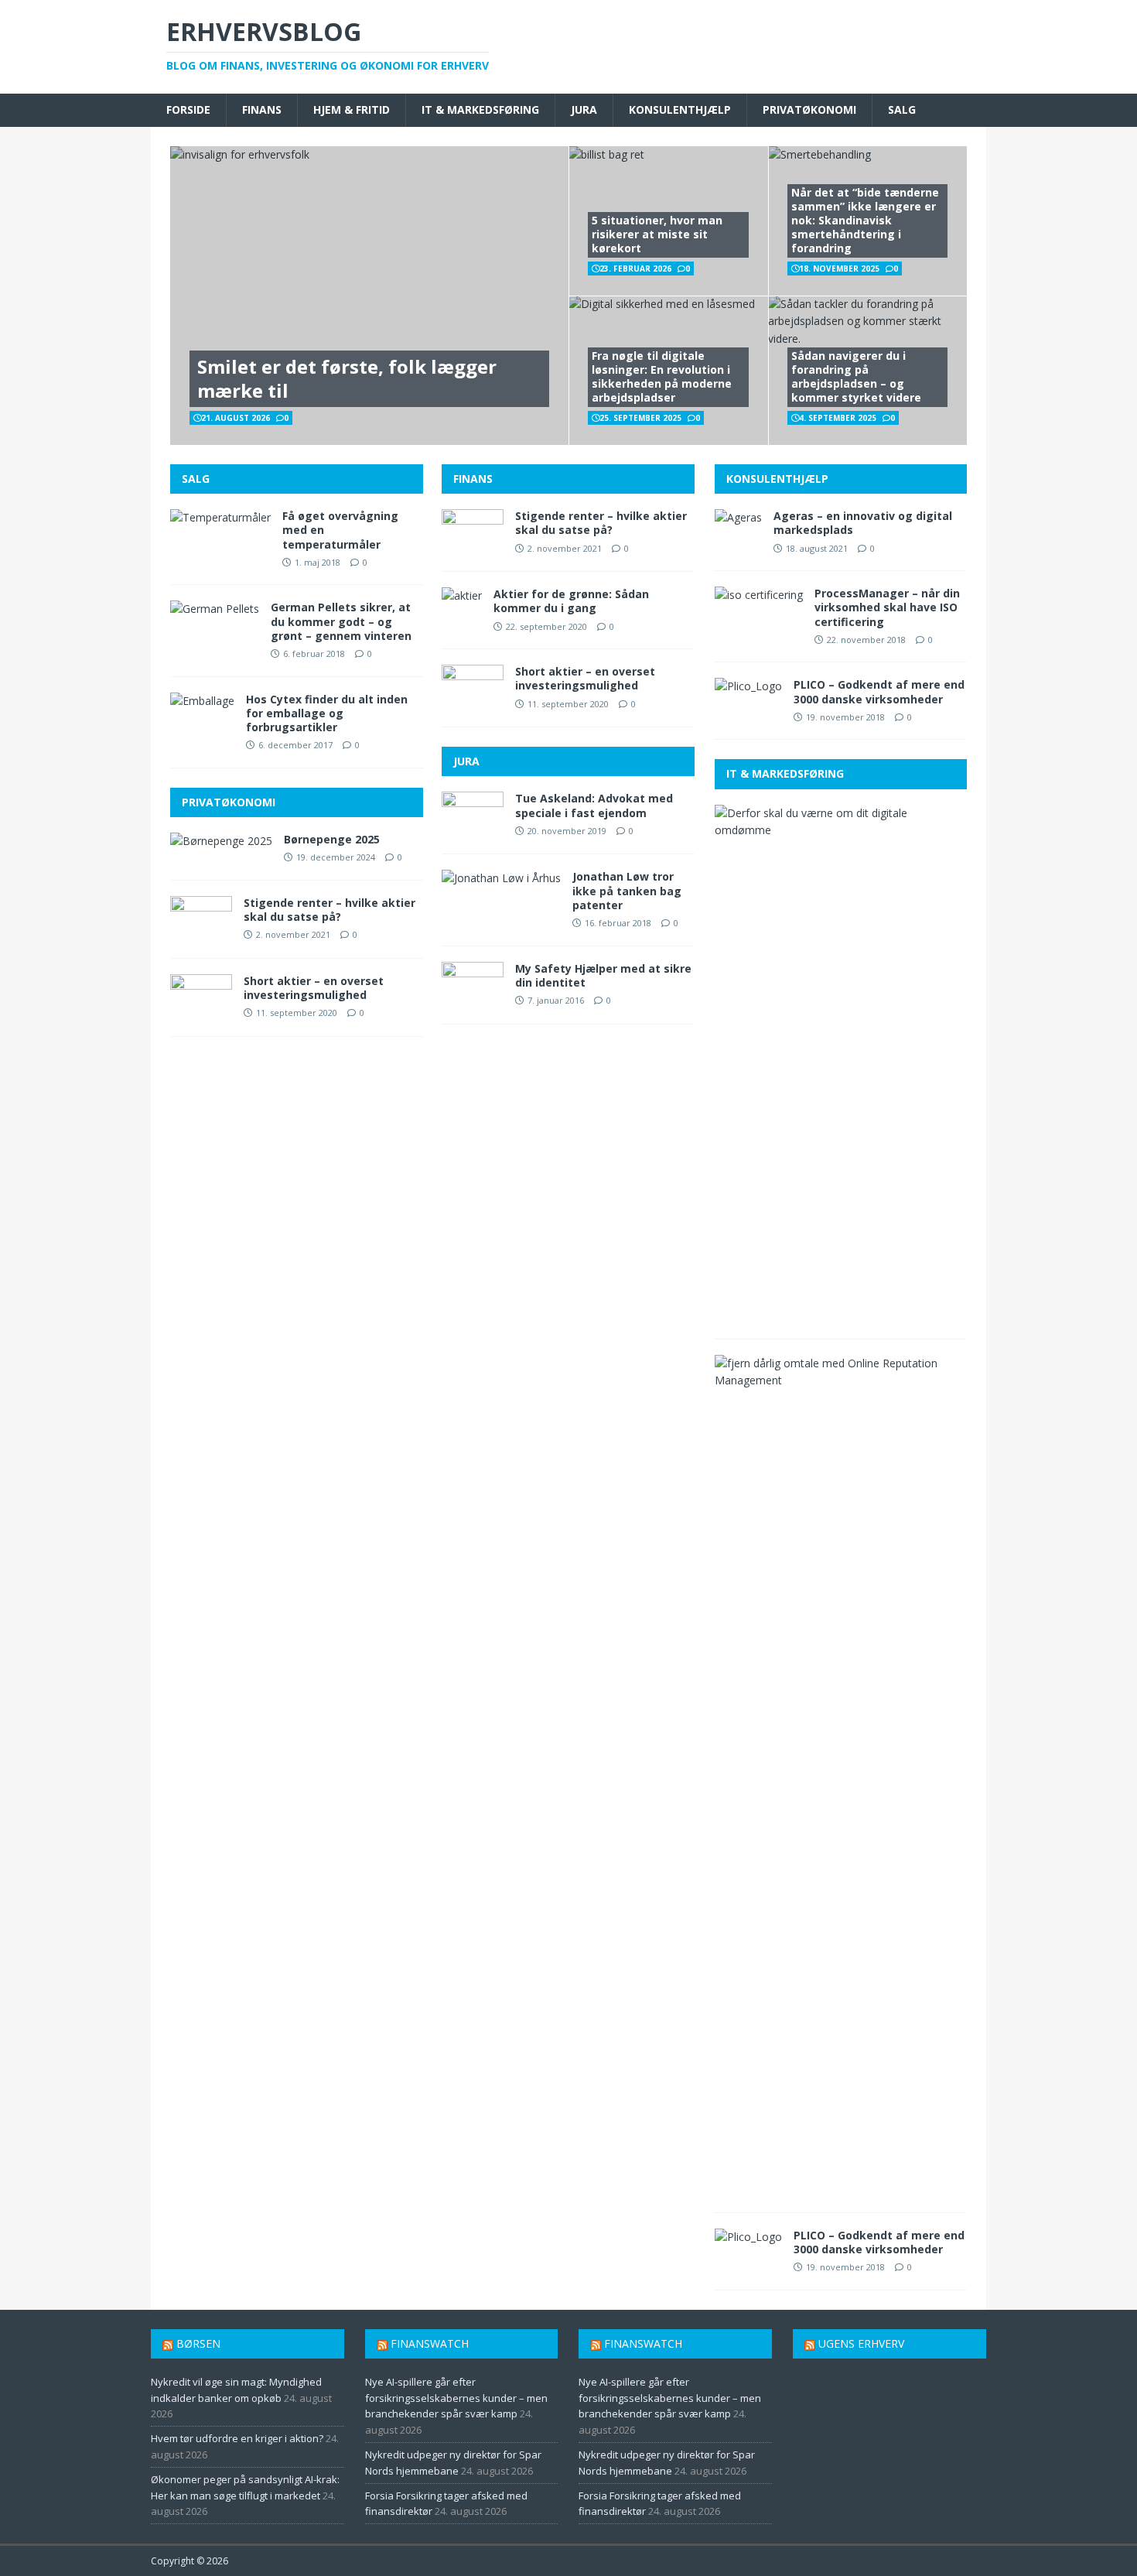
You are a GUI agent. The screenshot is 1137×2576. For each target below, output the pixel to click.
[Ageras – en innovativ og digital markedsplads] (738, 517)
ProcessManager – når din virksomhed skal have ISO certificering (887, 607)
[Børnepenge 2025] (221, 841)
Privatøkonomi (809, 109)
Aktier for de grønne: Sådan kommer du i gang (571, 601)
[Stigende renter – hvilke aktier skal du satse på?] (201, 933)
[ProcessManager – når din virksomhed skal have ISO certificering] (759, 595)
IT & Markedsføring (480, 109)
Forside (188, 109)
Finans (262, 109)
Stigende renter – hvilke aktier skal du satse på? (329, 910)
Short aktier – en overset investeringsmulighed (314, 988)
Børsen (198, 2343)
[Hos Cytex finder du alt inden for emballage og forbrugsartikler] (202, 701)
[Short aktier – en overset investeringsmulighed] (201, 1011)
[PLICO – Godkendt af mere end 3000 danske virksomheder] (748, 686)
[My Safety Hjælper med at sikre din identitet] (473, 999)
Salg (902, 109)
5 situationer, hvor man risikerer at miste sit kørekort (657, 234)
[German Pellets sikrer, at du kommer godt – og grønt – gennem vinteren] (215, 609)
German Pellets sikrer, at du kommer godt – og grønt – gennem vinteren (341, 621)
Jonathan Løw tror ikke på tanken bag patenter (627, 890)
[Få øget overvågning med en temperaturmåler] (220, 517)
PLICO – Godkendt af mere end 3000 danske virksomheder (879, 691)
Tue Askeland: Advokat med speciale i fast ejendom (594, 805)
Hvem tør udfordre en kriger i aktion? (237, 2438)
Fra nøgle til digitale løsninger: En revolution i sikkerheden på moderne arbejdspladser (662, 377)
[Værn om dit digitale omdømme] (835, 830)
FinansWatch (430, 2343)
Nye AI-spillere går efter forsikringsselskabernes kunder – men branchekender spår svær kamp (456, 2398)
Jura (584, 109)
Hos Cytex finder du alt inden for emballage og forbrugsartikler (327, 713)
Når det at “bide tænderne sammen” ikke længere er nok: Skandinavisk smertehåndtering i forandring (865, 221)
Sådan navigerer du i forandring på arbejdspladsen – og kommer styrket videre (856, 377)
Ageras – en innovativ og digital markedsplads (863, 523)
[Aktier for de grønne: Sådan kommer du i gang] (462, 595)
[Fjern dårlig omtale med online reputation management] (835, 1380)
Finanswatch (643, 2343)
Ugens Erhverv (861, 2343)
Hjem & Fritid (352, 109)
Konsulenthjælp (680, 109)
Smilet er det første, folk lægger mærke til (347, 378)
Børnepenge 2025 (332, 839)
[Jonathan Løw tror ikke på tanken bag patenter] (501, 878)
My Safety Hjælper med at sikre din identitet (603, 975)
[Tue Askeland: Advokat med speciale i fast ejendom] (473, 829)
